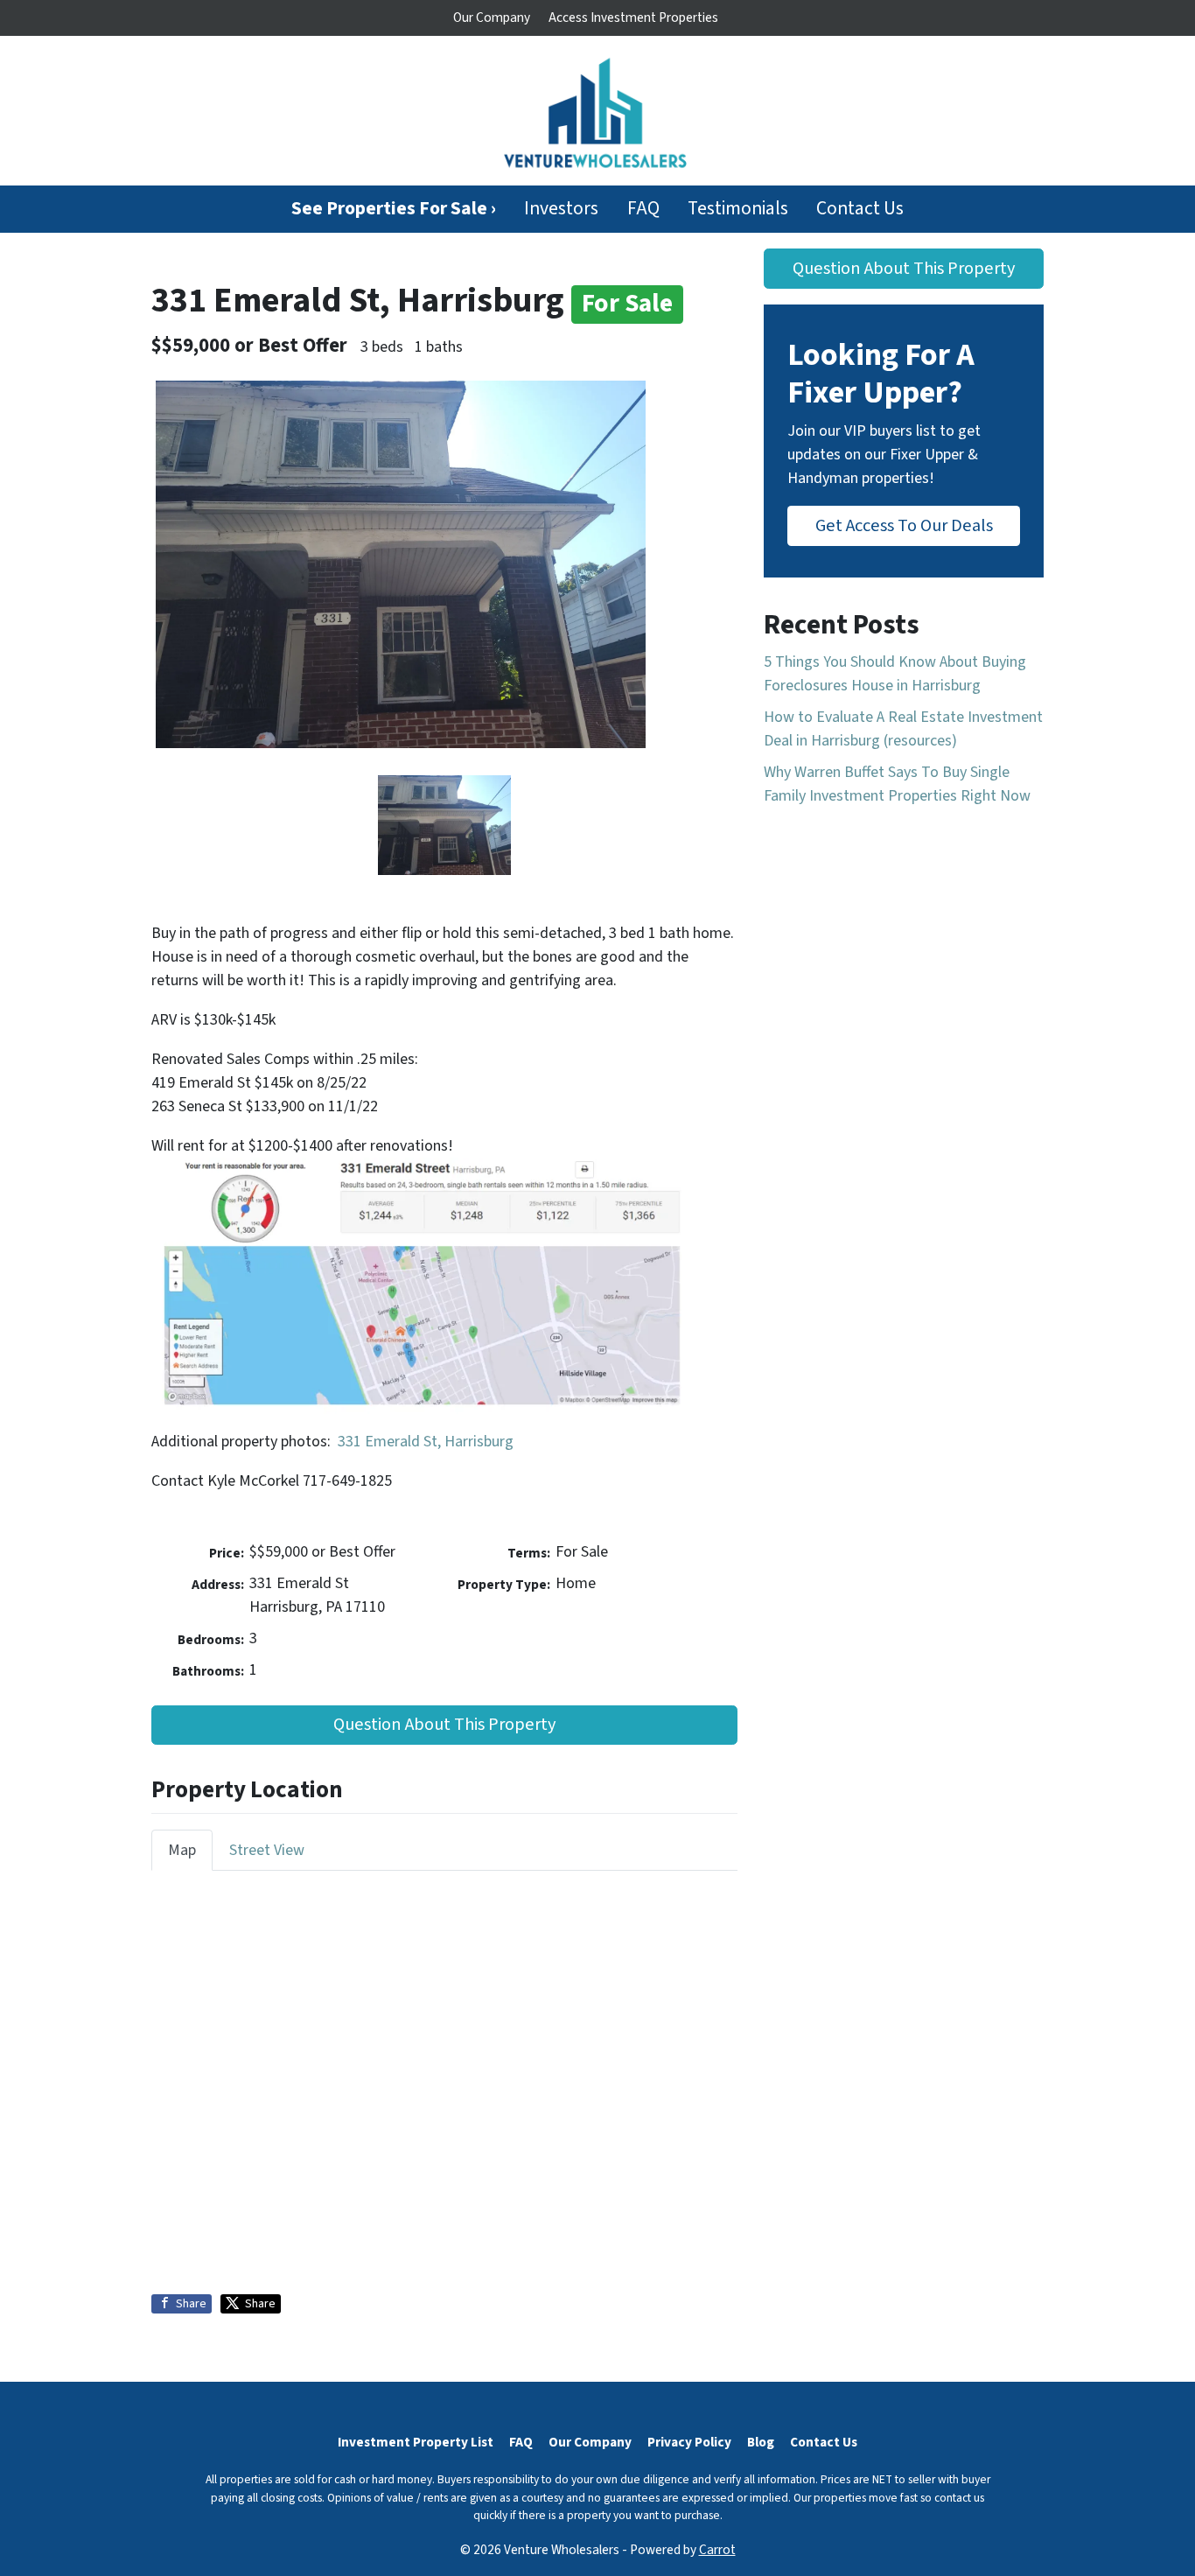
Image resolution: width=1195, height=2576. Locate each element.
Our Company (492, 17)
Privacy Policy (689, 2442)
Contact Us (860, 209)
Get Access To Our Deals (904, 525)
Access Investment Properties (633, 17)
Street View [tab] (267, 1850)
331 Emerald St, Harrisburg (426, 1442)
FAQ (643, 209)
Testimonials (738, 209)
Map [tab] (182, 1850)
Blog (761, 2442)
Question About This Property (444, 1724)
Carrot (717, 2550)
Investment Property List (416, 2442)
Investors (561, 209)
